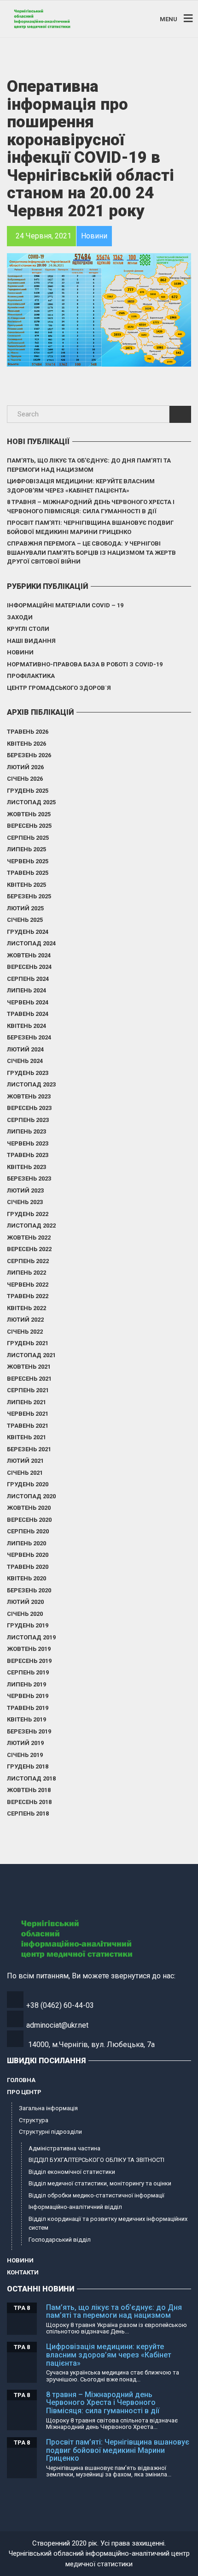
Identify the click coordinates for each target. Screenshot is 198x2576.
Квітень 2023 (26, 1167)
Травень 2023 (28, 1155)
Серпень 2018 (28, 1813)
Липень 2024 (26, 990)
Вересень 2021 (29, 1379)
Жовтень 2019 (29, 1649)
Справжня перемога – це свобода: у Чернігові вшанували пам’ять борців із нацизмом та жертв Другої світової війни (91, 552)
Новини (20, 652)
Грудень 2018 (28, 1766)
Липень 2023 (26, 1131)
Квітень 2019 (26, 1719)
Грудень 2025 (28, 791)
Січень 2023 (25, 1202)
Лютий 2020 (25, 1602)
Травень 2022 (28, 1296)
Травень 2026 (28, 732)
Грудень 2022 (28, 1214)
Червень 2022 (28, 1285)
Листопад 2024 (31, 943)
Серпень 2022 (28, 1261)
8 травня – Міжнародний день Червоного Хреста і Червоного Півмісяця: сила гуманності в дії (91, 507)
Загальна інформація (48, 2108)
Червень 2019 (28, 1696)
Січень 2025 (25, 920)
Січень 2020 (25, 1614)
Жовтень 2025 (29, 814)
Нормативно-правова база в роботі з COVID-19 (85, 664)
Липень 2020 (26, 1543)
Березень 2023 (29, 1178)
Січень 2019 (25, 1755)
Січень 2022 (25, 1332)
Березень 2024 (29, 1037)
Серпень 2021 (28, 1390)
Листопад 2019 (31, 1637)
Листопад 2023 (31, 1084)
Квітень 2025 (26, 885)
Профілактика (31, 676)
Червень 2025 (28, 861)
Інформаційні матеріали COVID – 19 (65, 605)
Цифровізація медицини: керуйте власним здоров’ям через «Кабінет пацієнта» (81, 486)
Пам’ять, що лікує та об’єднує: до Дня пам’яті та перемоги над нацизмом (89, 465)
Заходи (20, 617)
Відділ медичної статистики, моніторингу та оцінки (100, 2183)
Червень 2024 (28, 1002)
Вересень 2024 (29, 967)
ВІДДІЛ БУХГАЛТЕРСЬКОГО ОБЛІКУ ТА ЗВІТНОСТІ (96, 2160)
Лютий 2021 (25, 1461)
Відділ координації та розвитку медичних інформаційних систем (108, 2223)
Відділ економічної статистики (72, 2172)
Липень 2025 (26, 849)
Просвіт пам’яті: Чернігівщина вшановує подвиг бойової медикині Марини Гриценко (90, 527)
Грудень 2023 (28, 1073)
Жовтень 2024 (29, 955)
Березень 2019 (29, 1731)
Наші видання (31, 641)
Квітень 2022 (26, 1308)
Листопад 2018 (31, 1778)
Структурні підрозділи (50, 2132)
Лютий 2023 (25, 1190)
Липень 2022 (26, 1273)
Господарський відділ (60, 2240)
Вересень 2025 (29, 826)
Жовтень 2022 (29, 1238)
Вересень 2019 (29, 1661)
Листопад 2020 (31, 1496)
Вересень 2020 (29, 1520)
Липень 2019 (26, 1684)
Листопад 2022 (31, 1226)
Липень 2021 (26, 1402)
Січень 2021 (25, 1473)
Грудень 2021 (28, 1343)
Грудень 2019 (28, 1625)
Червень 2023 (28, 1143)
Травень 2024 (28, 1014)
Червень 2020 (28, 1555)
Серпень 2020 (28, 1531)
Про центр (24, 2092)
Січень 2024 (25, 1061)
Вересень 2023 (29, 1108)
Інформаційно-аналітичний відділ (75, 2207)
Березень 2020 (29, 1590)
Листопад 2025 (31, 802)
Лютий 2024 (25, 1049)
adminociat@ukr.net (57, 2025)
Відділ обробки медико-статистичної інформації (96, 2195)
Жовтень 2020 (29, 1508)
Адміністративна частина (64, 2148)
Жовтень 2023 (29, 1096)
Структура (34, 2120)
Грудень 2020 (28, 1484)
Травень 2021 (28, 1426)
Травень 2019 (28, 1708)
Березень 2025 (29, 896)
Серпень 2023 (28, 1120)
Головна (21, 2080)
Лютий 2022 (25, 1320)
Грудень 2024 (28, 932)
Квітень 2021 (26, 1437)
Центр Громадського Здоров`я (59, 688)
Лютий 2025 (25, 908)
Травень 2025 (28, 873)
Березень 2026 (29, 755)
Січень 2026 (25, 779)
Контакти (23, 2272)
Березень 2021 (29, 1449)
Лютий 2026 (25, 767)
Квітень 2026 (26, 744)
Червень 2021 (28, 1414)
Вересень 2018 (29, 1802)
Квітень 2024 (26, 1026)
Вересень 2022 (29, 1249)
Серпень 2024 (28, 979)
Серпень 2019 (28, 1672)
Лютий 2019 (25, 1743)
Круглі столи (28, 629)
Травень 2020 (28, 1567)
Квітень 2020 (26, 1578)
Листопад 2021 (31, 1355)
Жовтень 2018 (29, 1790)
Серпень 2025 (28, 838)
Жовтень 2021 (29, 1367)
